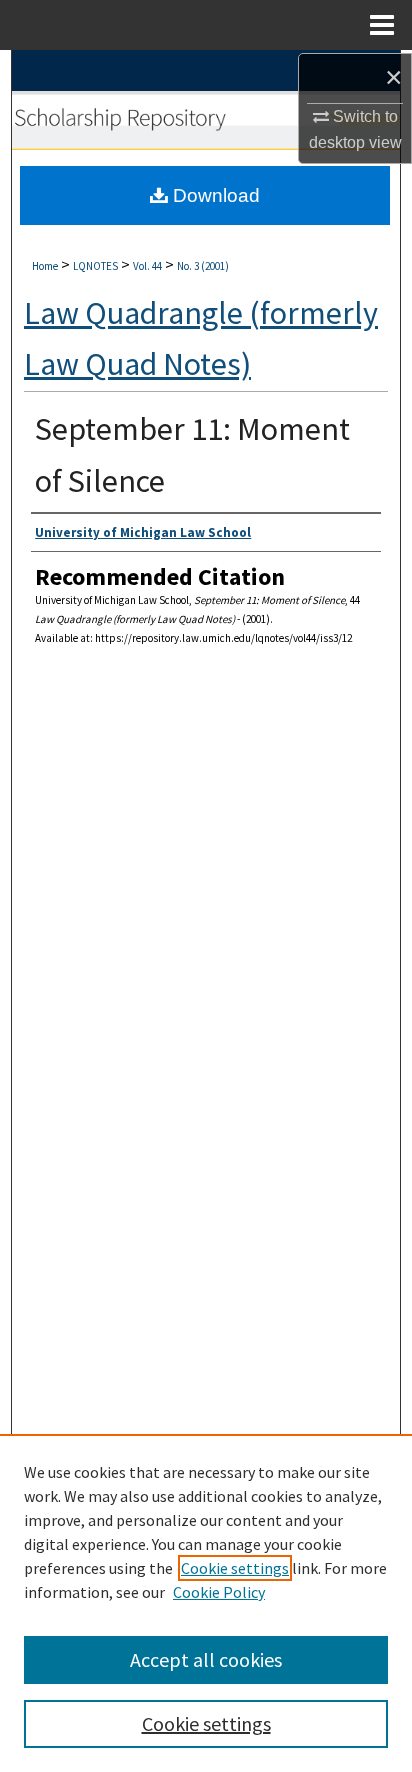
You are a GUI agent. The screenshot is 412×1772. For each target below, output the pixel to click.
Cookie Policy (219, 1592)
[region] (206, 1603)
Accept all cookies (206, 1659)
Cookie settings (235, 1568)
